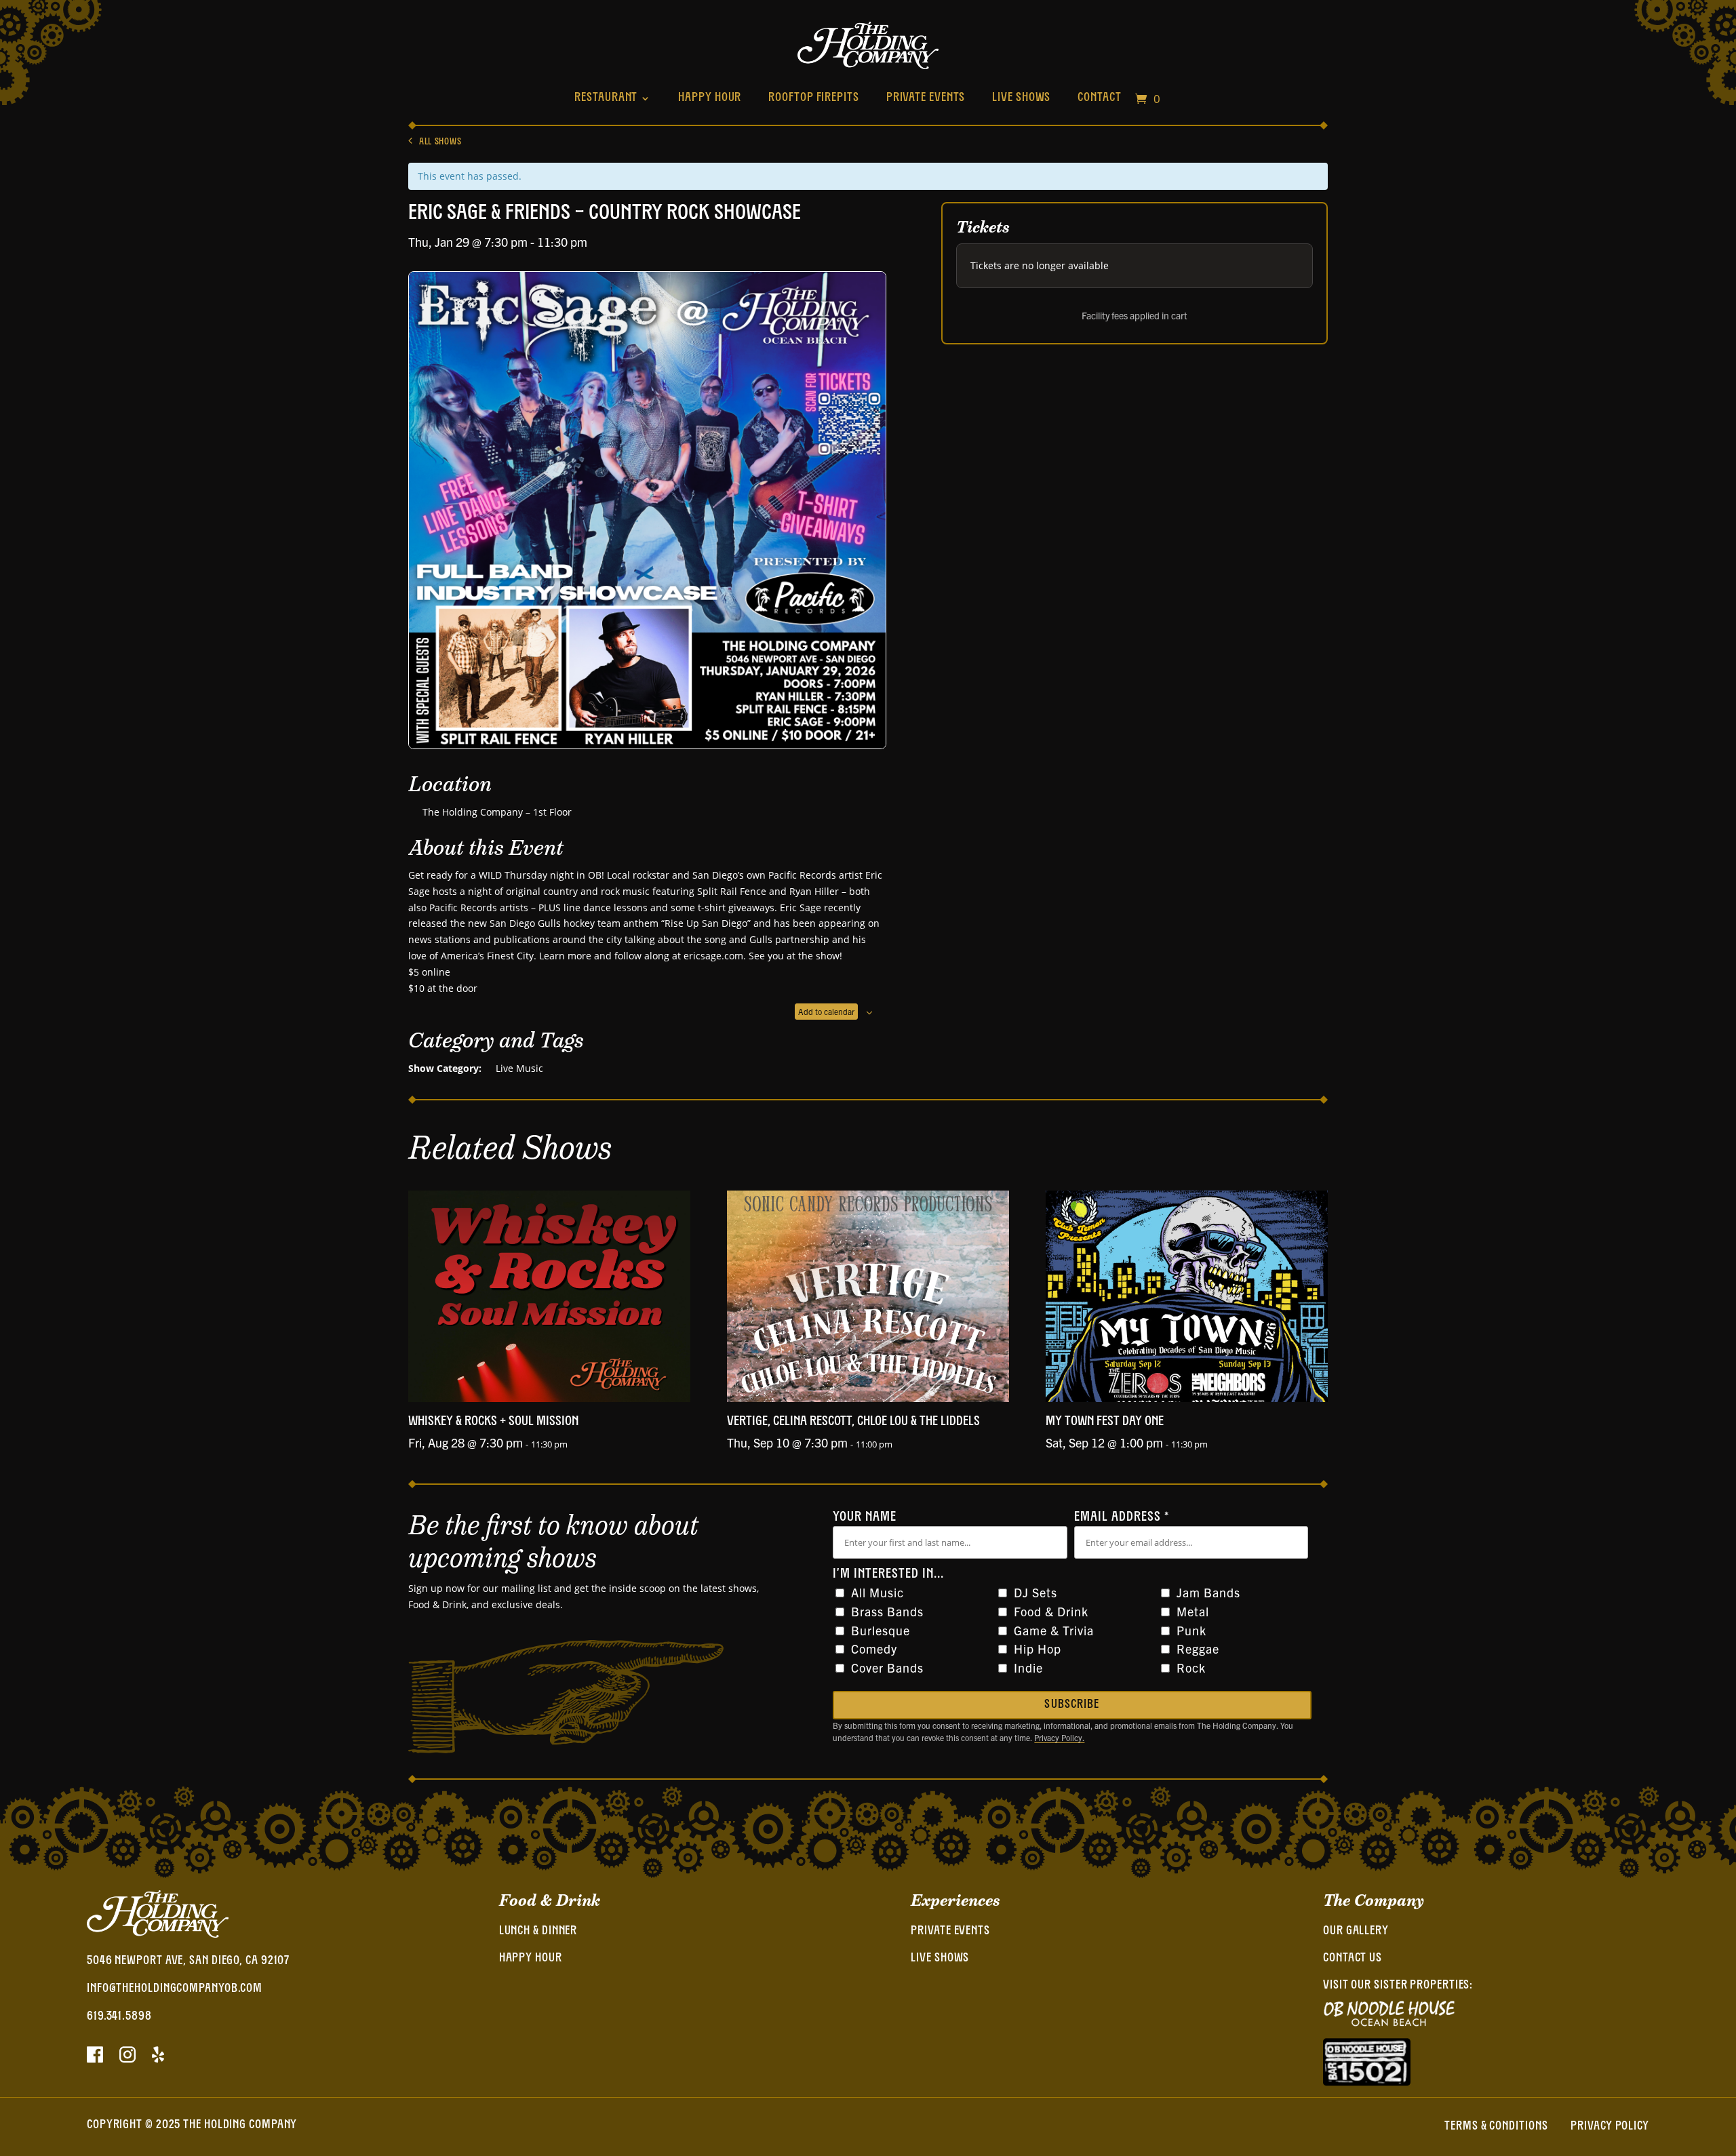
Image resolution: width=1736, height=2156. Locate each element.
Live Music (519, 1068)
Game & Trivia (1054, 1630)
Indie (1028, 1668)
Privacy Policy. (1059, 1737)
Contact (1099, 98)
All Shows (440, 142)
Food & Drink (1051, 1611)
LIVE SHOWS (940, 1959)
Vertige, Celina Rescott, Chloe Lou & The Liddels (853, 1422)
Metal (1193, 1611)
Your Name (865, 1517)
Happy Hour (710, 98)
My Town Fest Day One (1105, 1422)
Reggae (1198, 1649)
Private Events (926, 98)
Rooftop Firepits (813, 98)
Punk (1191, 1630)
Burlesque (881, 1630)
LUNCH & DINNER (538, 1932)
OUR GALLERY (1356, 1932)
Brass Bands (887, 1611)
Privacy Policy (1610, 2127)
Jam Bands (1208, 1592)
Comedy (874, 1649)
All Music (877, 1592)
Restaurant (606, 98)
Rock (1191, 1668)
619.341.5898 (119, 2017)
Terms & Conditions (1496, 2127)
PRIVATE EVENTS (950, 1932)
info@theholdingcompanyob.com (175, 1989)
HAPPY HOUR (531, 1959)
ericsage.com (713, 956)
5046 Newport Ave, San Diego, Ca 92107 (188, 1961)
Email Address (1122, 1517)
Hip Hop (1038, 1649)
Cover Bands (887, 1668)
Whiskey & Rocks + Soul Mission (493, 1422)
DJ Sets (1035, 1592)
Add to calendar (826, 1011)
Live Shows (1021, 98)
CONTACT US (1353, 1959)
